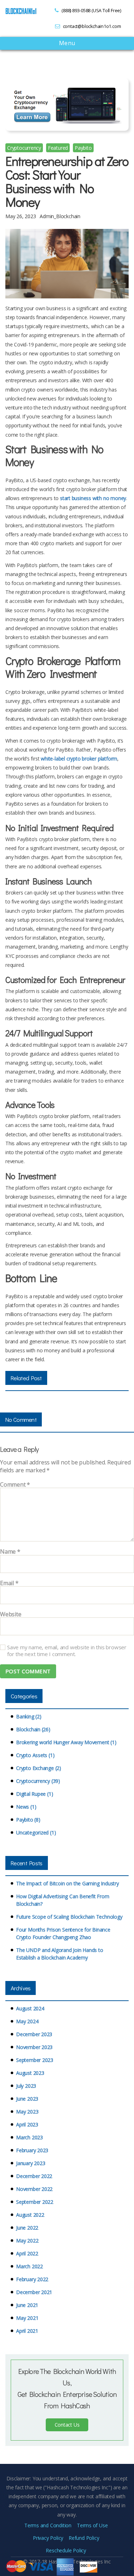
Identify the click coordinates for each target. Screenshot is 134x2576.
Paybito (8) (28, 1820)
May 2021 (27, 2318)
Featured (58, 148)
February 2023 (32, 2150)
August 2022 (30, 2215)
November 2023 (34, 2047)
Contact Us (67, 2425)
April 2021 (27, 2331)
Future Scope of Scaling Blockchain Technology (69, 1917)
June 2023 (27, 2099)
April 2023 (27, 2124)
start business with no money (93, 498)
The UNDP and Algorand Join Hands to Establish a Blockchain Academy (60, 1954)
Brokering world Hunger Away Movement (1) (66, 1742)
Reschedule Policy (66, 2550)
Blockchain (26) (33, 1729)
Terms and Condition (48, 2525)
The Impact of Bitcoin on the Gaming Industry (68, 1883)
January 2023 (31, 2163)
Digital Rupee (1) (34, 1794)
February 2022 (32, 2279)
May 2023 (27, 2112)
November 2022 (34, 2189)
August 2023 (30, 2073)
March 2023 (29, 2137)
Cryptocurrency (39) (38, 1781)
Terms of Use (92, 2525)
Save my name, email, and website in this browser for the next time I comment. (67, 1651)
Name (10, 1552)
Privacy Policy (48, 2538)
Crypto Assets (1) (35, 1755)
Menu (67, 44)
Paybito (83, 148)
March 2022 (29, 2266)
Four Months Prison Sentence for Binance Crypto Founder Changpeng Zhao (63, 1933)
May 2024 (27, 2021)
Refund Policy (84, 2538)
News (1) (26, 1807)
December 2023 (34, 2034)
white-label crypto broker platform (79, 759)
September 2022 (35, 2202)
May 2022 (27, 2241)
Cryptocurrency (24, 148)
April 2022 (27, 2253)
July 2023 (26, 2086)
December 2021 (34, 2292)
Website (11, 1615)
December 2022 (34, 2176)
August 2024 (30, 2008)
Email (9, 1583)
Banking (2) (29, 1716)
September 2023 (35, 2060)
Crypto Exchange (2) (39, 1768)
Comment (15, 1485)
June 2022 (27, 2228)
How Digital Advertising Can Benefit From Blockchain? (63, 1900)
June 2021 (27, 2305)
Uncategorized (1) (36, 1833)
